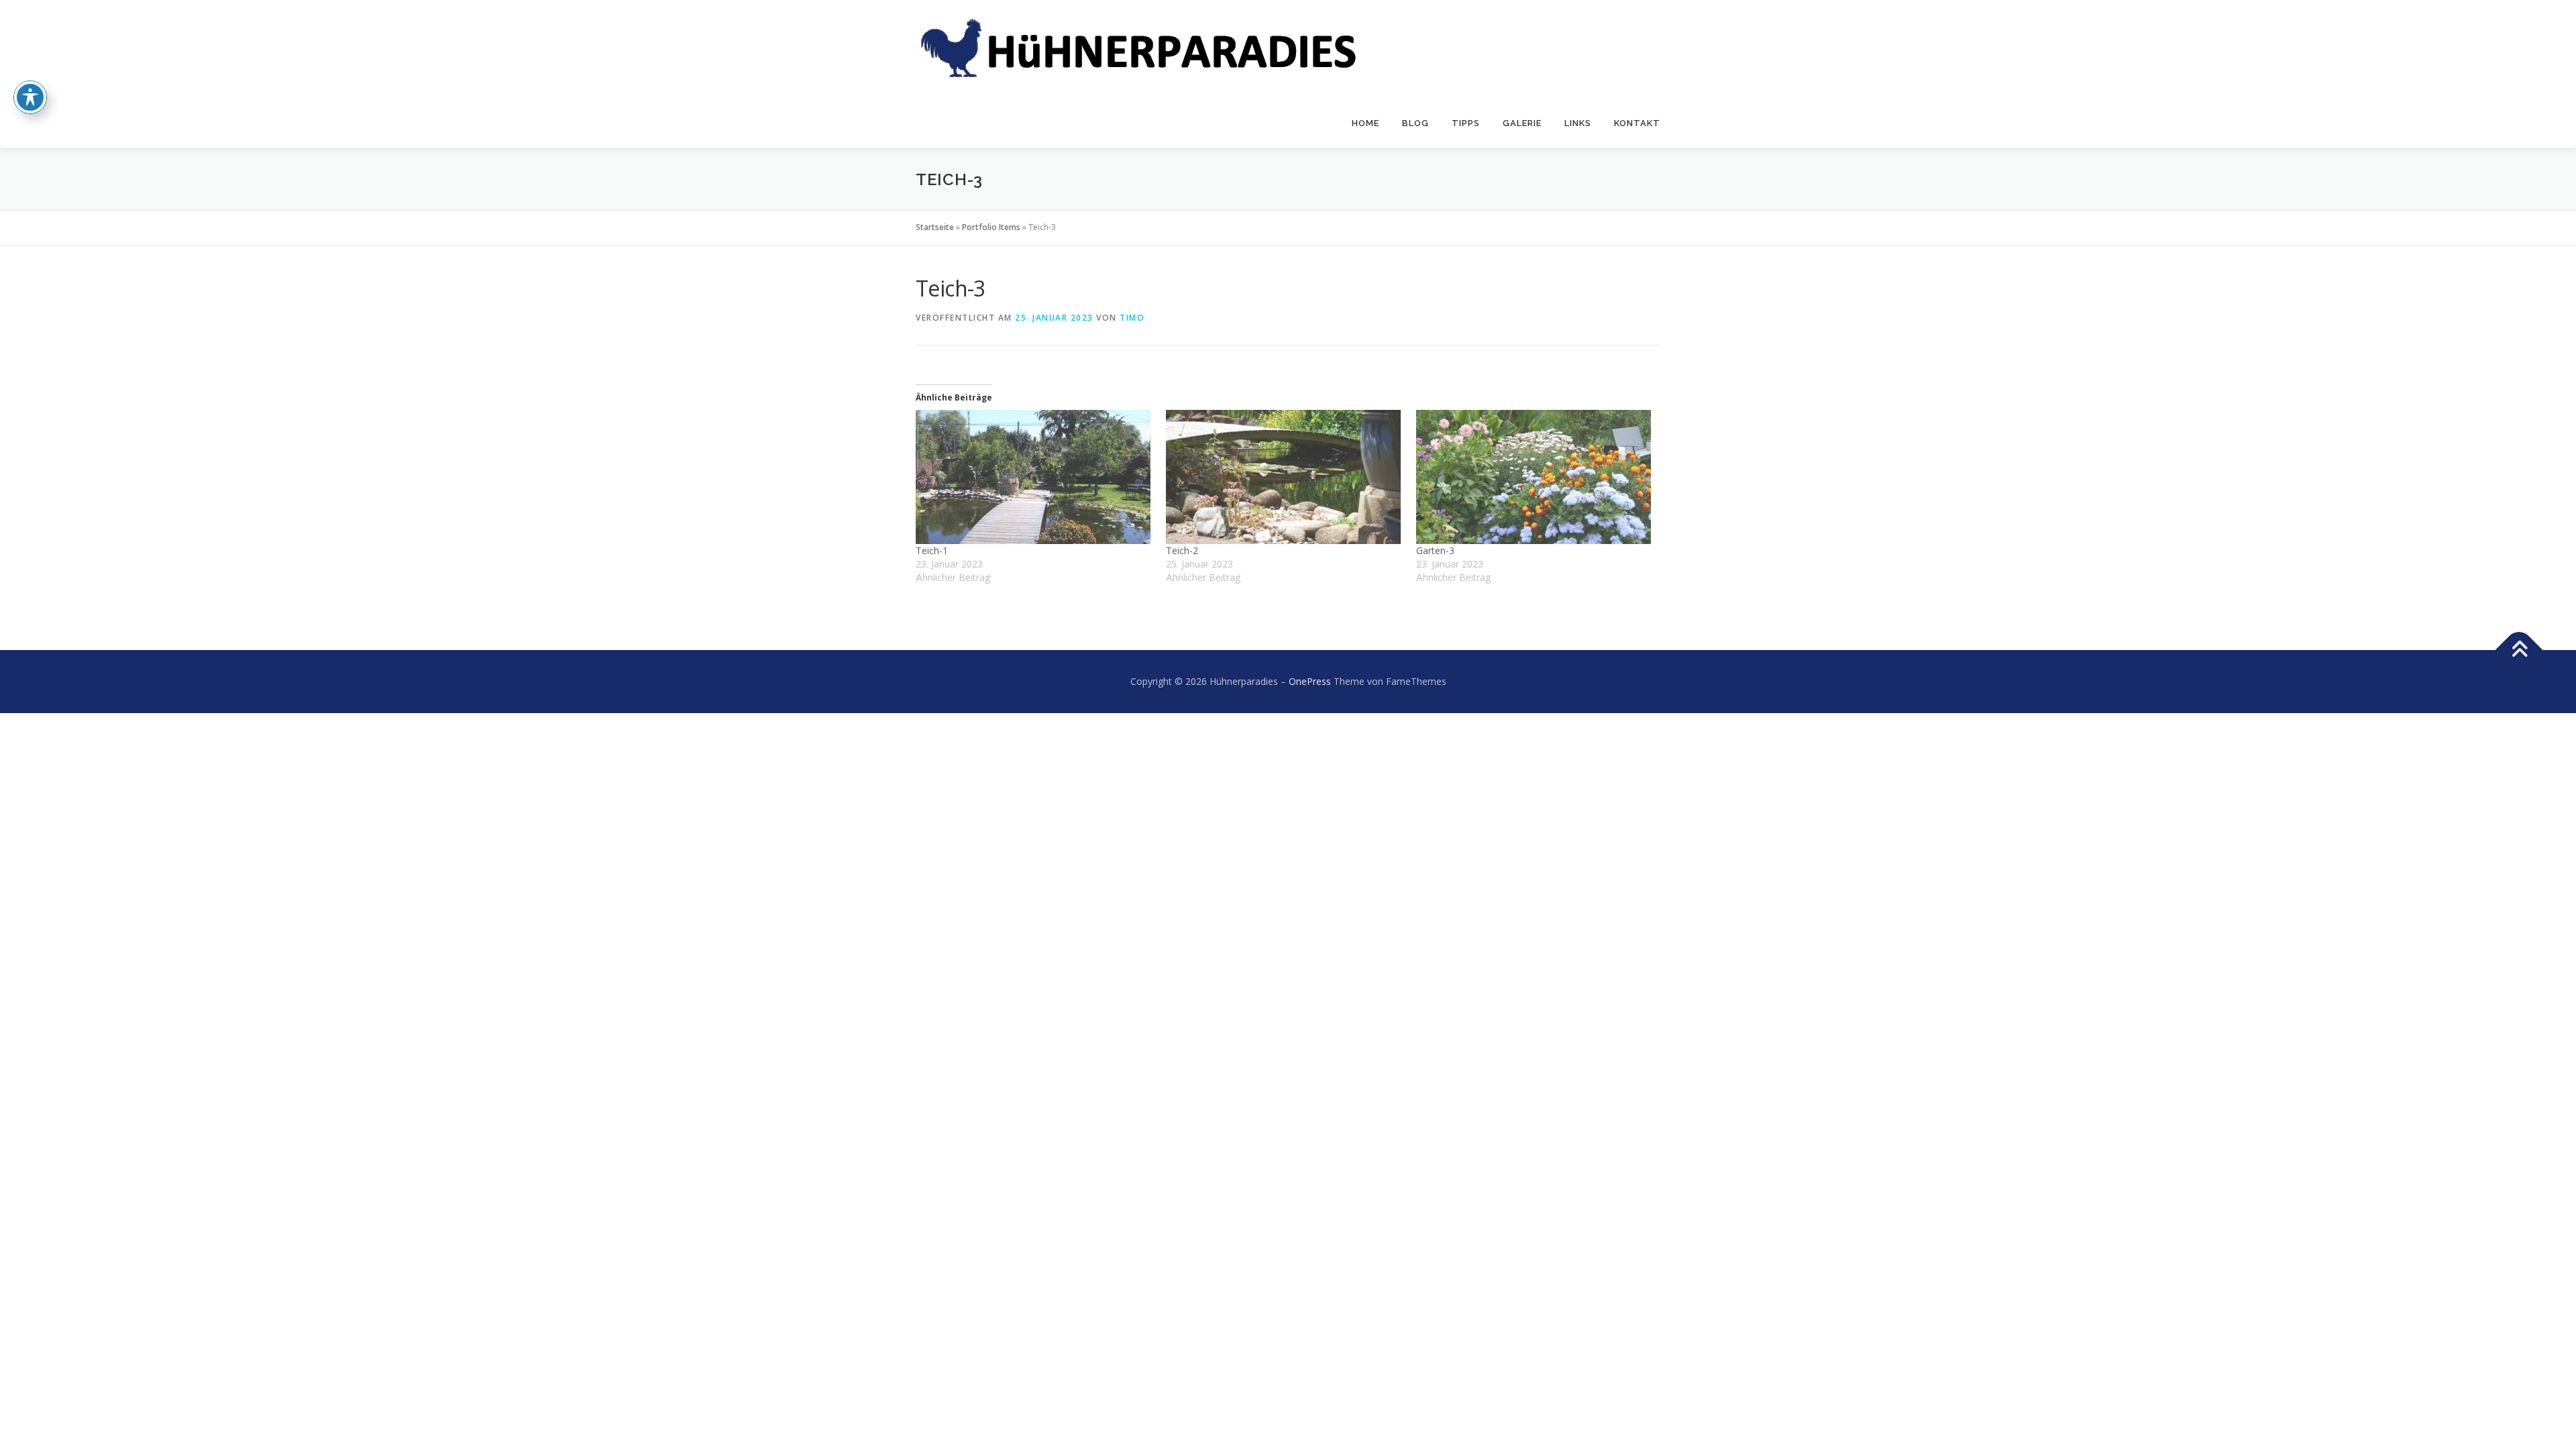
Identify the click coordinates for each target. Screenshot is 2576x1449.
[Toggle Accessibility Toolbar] (30, 97)
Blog (1415, 123)
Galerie (1522, 123)
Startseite (935, 227)
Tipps (1466, 123)
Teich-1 (932, 550)
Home (1365, 123)
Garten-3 (1435, 550)
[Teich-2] (1284, 477)
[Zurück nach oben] (2519, 650)
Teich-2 (1182, 550)
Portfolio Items (991, 227)
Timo (1132, 318)
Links (1578, 123)
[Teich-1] (1034, 477)
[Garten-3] (1535, 477)
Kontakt (1637, 123)
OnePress (1310, 681)
